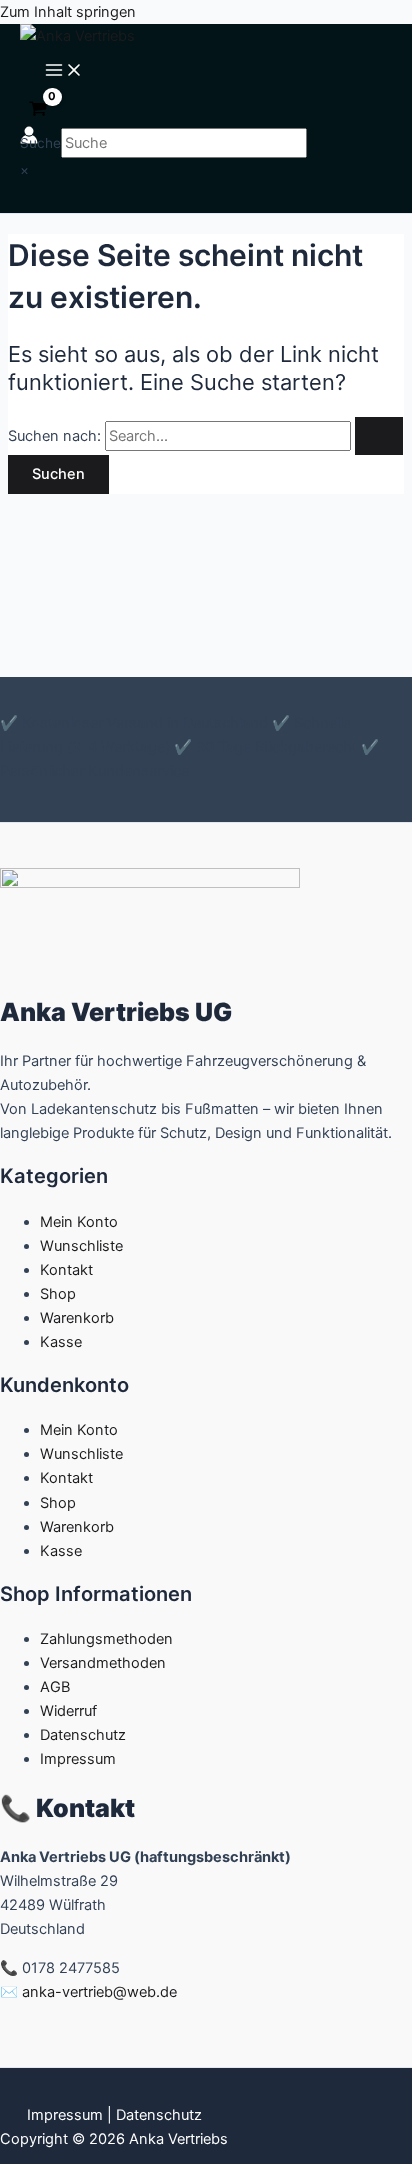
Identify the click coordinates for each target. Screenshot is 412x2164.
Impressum (78, 1759)
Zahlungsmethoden (106, 1639)
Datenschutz (83, 1735)
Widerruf (68, 1711)
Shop (58, 1294)
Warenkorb (77, 1318)
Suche (40, 143)
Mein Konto (79, 1222)
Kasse (61, 1342)
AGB (55, 1687)
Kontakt (66, 1270)
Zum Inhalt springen (68, 12)
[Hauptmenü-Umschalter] (64, 71)
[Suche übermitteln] (379, 436)
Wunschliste (81, 1246)
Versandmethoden (103, 1663)
